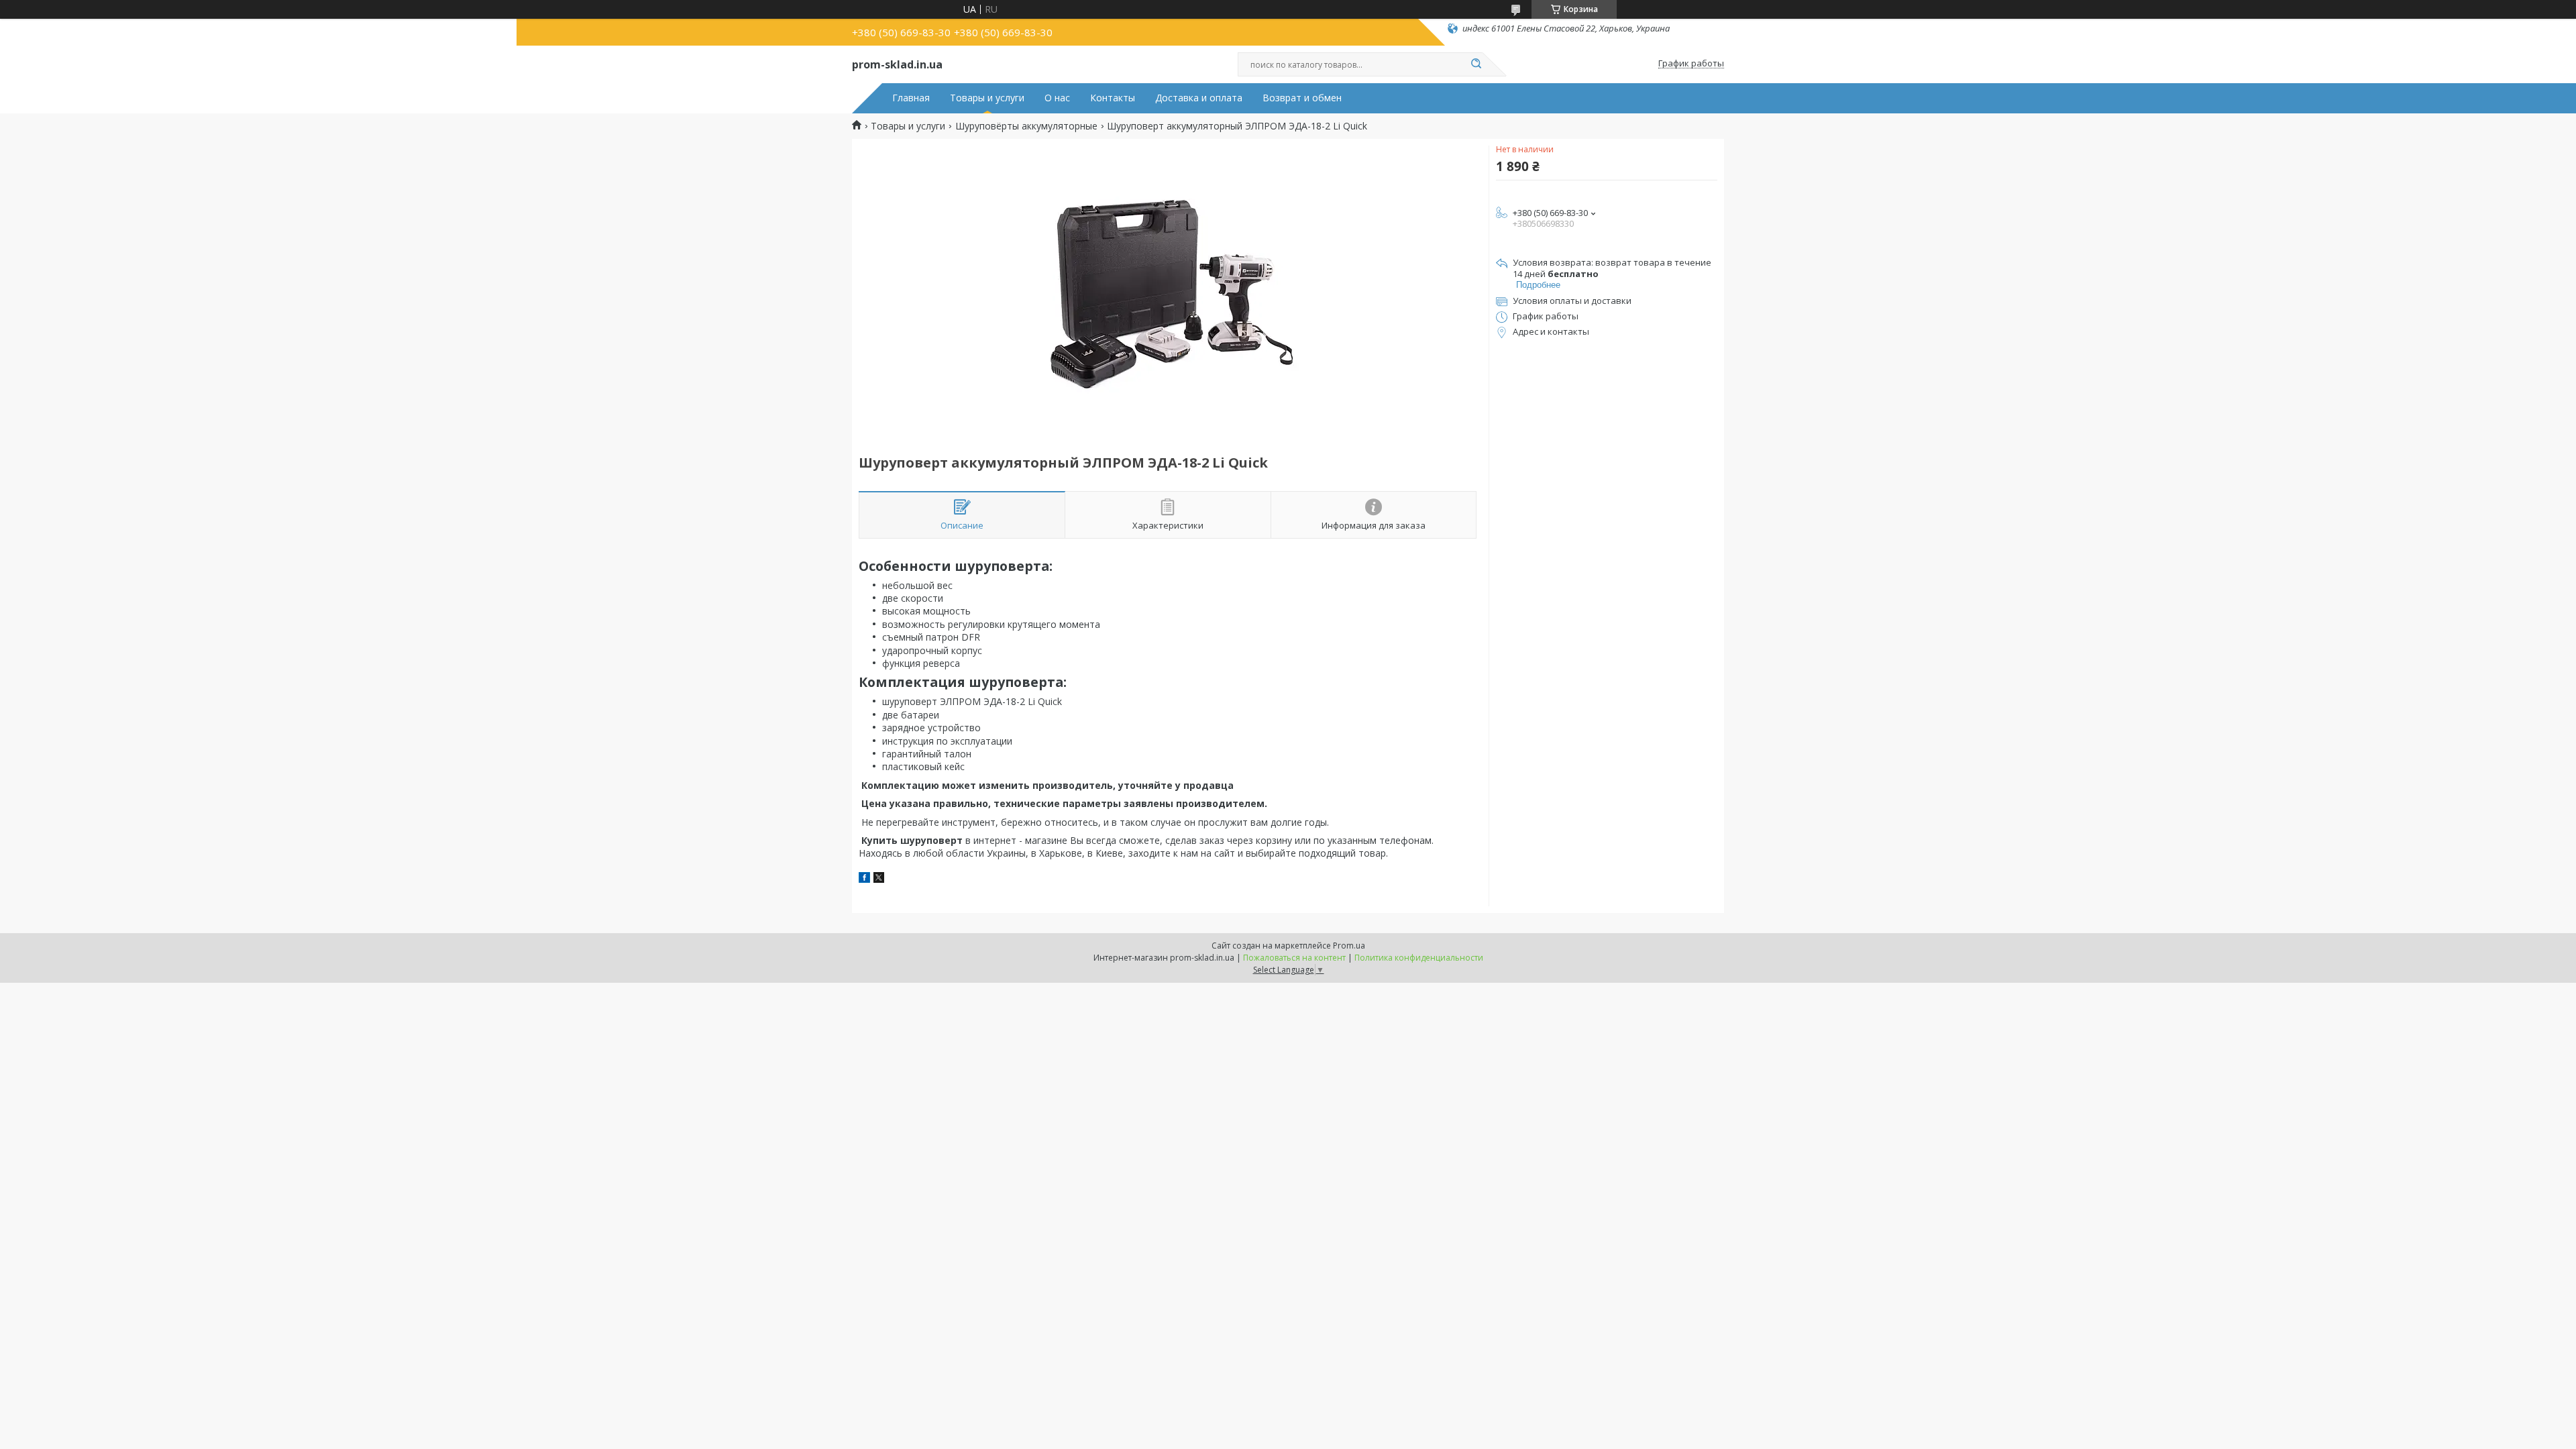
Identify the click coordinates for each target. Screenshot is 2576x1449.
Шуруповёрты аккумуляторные (1026, 126)
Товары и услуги (987, 98)
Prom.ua (1349, 946)
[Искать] (1476, 64)
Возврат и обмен (1302, 98)
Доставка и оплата (1199, 98)
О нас (1057, 98)
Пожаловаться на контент (1294, 958)
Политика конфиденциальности (1419, 958)
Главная (911, 98)
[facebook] (864, 879)
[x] (879, 879)
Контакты (1113, 98)
